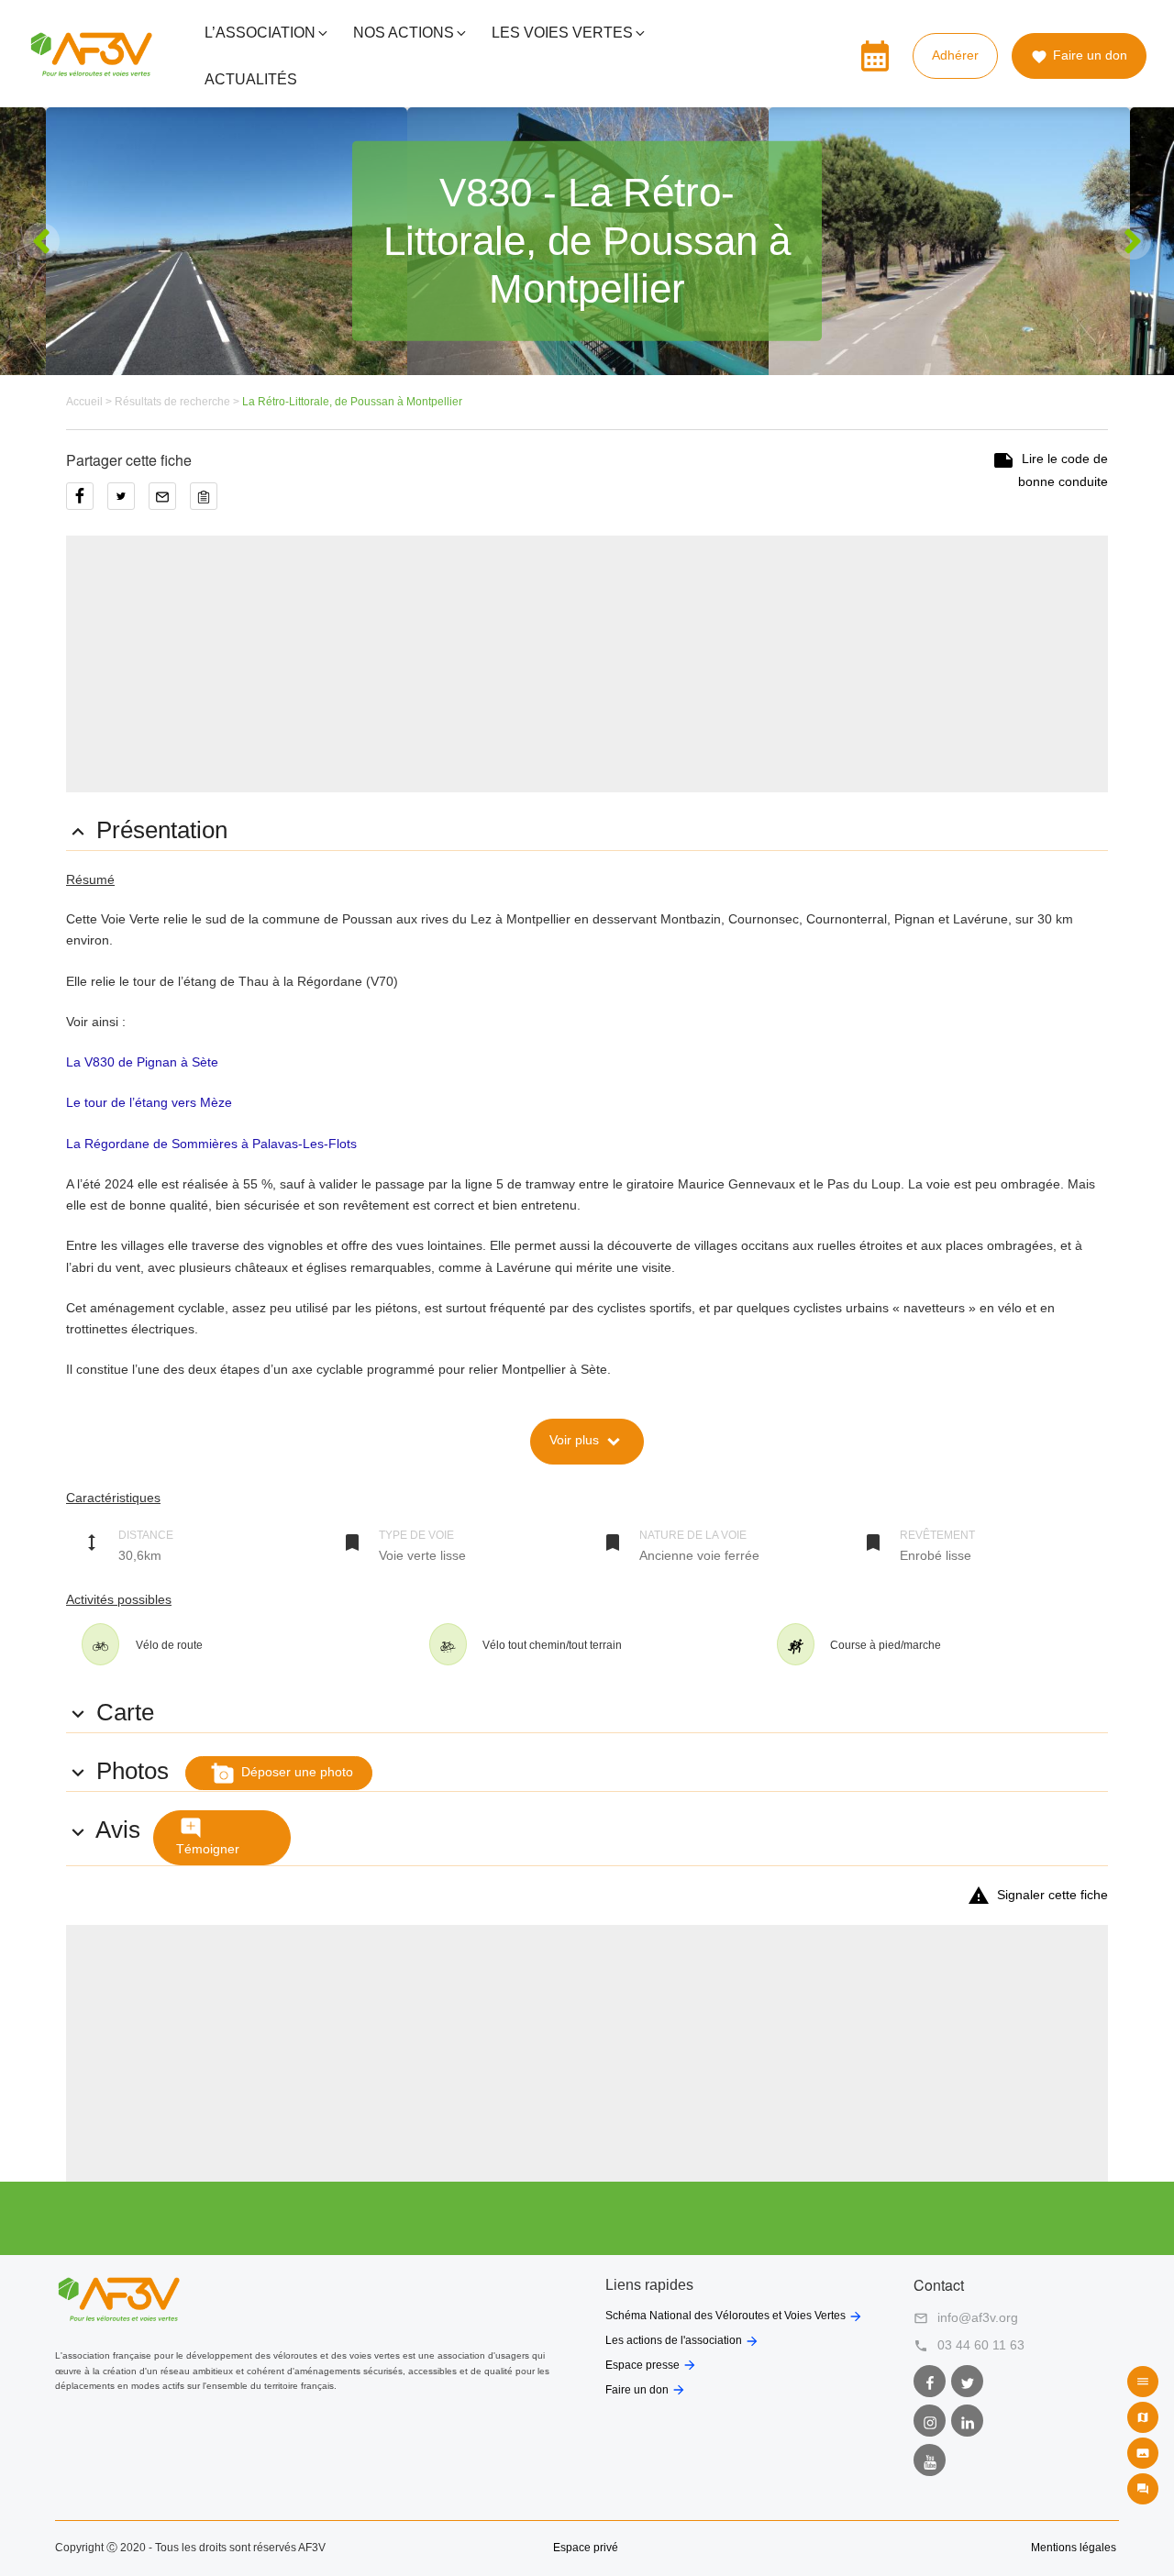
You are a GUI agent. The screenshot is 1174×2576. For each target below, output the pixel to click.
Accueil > (90, 402)
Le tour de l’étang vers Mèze (149, 1102)
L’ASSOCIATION (260, 33)
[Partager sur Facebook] (87, 503)
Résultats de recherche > (178, 402)
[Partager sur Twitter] (128, 503)
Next (1133, 241)
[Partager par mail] (169, 503)
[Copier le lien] (208, 503)
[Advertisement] (587, 664)
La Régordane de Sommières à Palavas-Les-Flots (211, 1144)
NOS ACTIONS (404, 33)
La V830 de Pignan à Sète (142, 1062)
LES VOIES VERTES (562, 33)
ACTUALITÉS (251, 79)
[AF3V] (91, 69)
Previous (41, 241)
